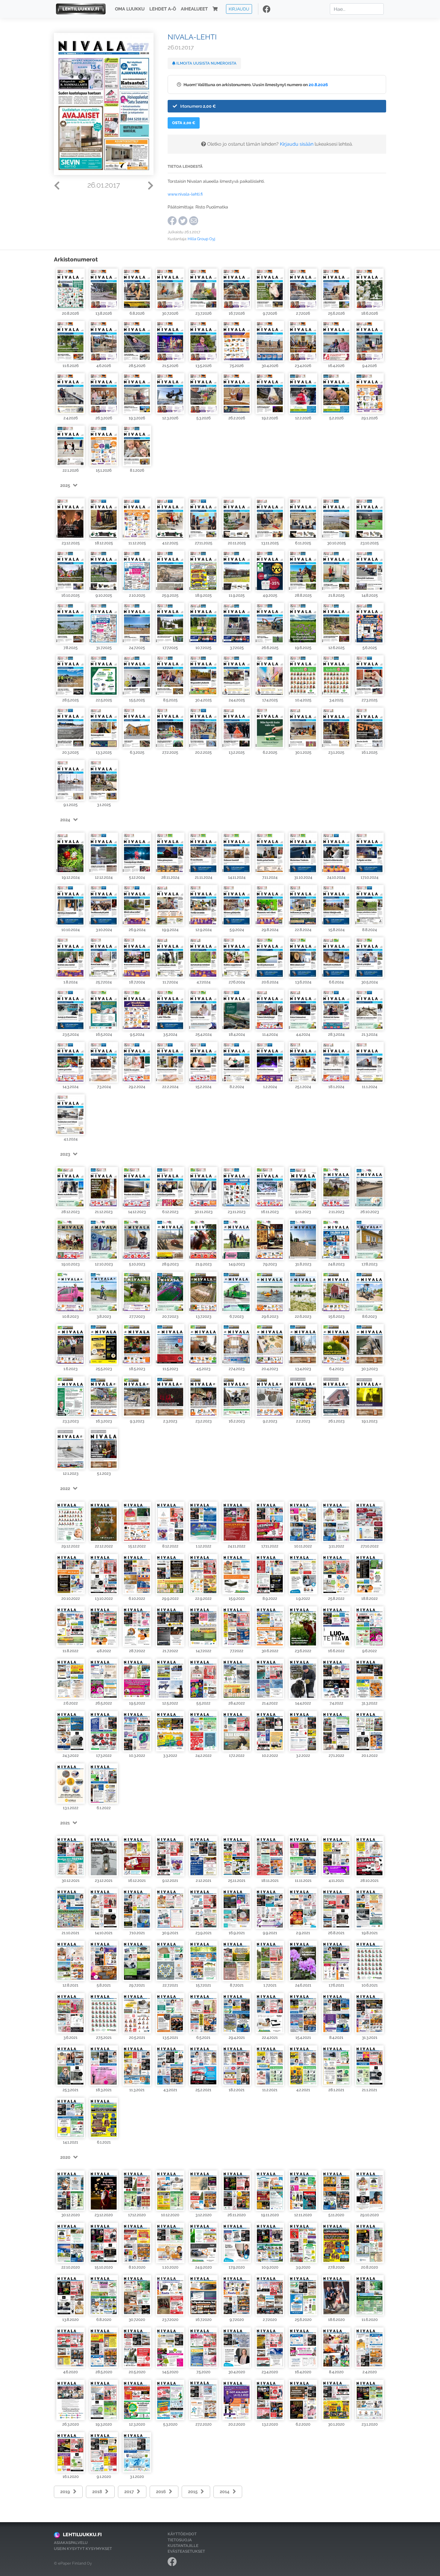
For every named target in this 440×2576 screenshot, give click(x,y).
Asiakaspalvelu (71, 2543)
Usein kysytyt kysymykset (83, 2549)
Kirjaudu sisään (297, 144)
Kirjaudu (239, 9)
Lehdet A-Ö (163, 9)
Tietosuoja (180, 2540)
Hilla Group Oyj (201, 239)
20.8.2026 (318, 84)
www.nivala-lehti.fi (185, 194)
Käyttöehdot (182, 2534)
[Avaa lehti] (70, 288)
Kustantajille (183, 2546)
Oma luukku (130, 9)
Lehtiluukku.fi (82, 2535)
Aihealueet (194, 9)
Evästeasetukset (186, 2551)
